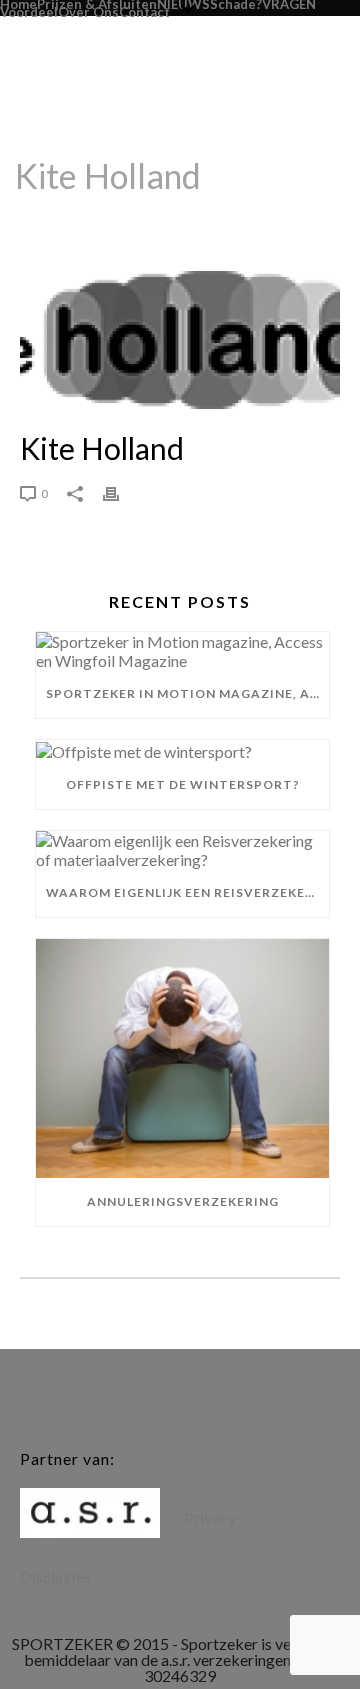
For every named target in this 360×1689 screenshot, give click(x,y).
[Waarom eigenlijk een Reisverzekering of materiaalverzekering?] (182, 850)
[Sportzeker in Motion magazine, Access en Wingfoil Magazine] (182, 651)
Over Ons (88, 12)
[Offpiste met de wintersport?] (182, 750)
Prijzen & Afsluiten (97, 4)
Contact (144, 12)
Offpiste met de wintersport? (183, 784)
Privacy (210, 1517)
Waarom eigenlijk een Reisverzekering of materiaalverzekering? (187, 892)
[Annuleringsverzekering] (182, 1058)
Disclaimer (57, 1576)
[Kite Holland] (180, 340)
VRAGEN (289, 4)
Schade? (236, 4)
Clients (155, 227)
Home (18, 4)
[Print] (121, 492)
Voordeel (29, 12)
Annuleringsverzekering (183, 1201)
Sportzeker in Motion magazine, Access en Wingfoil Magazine (187, 693)
